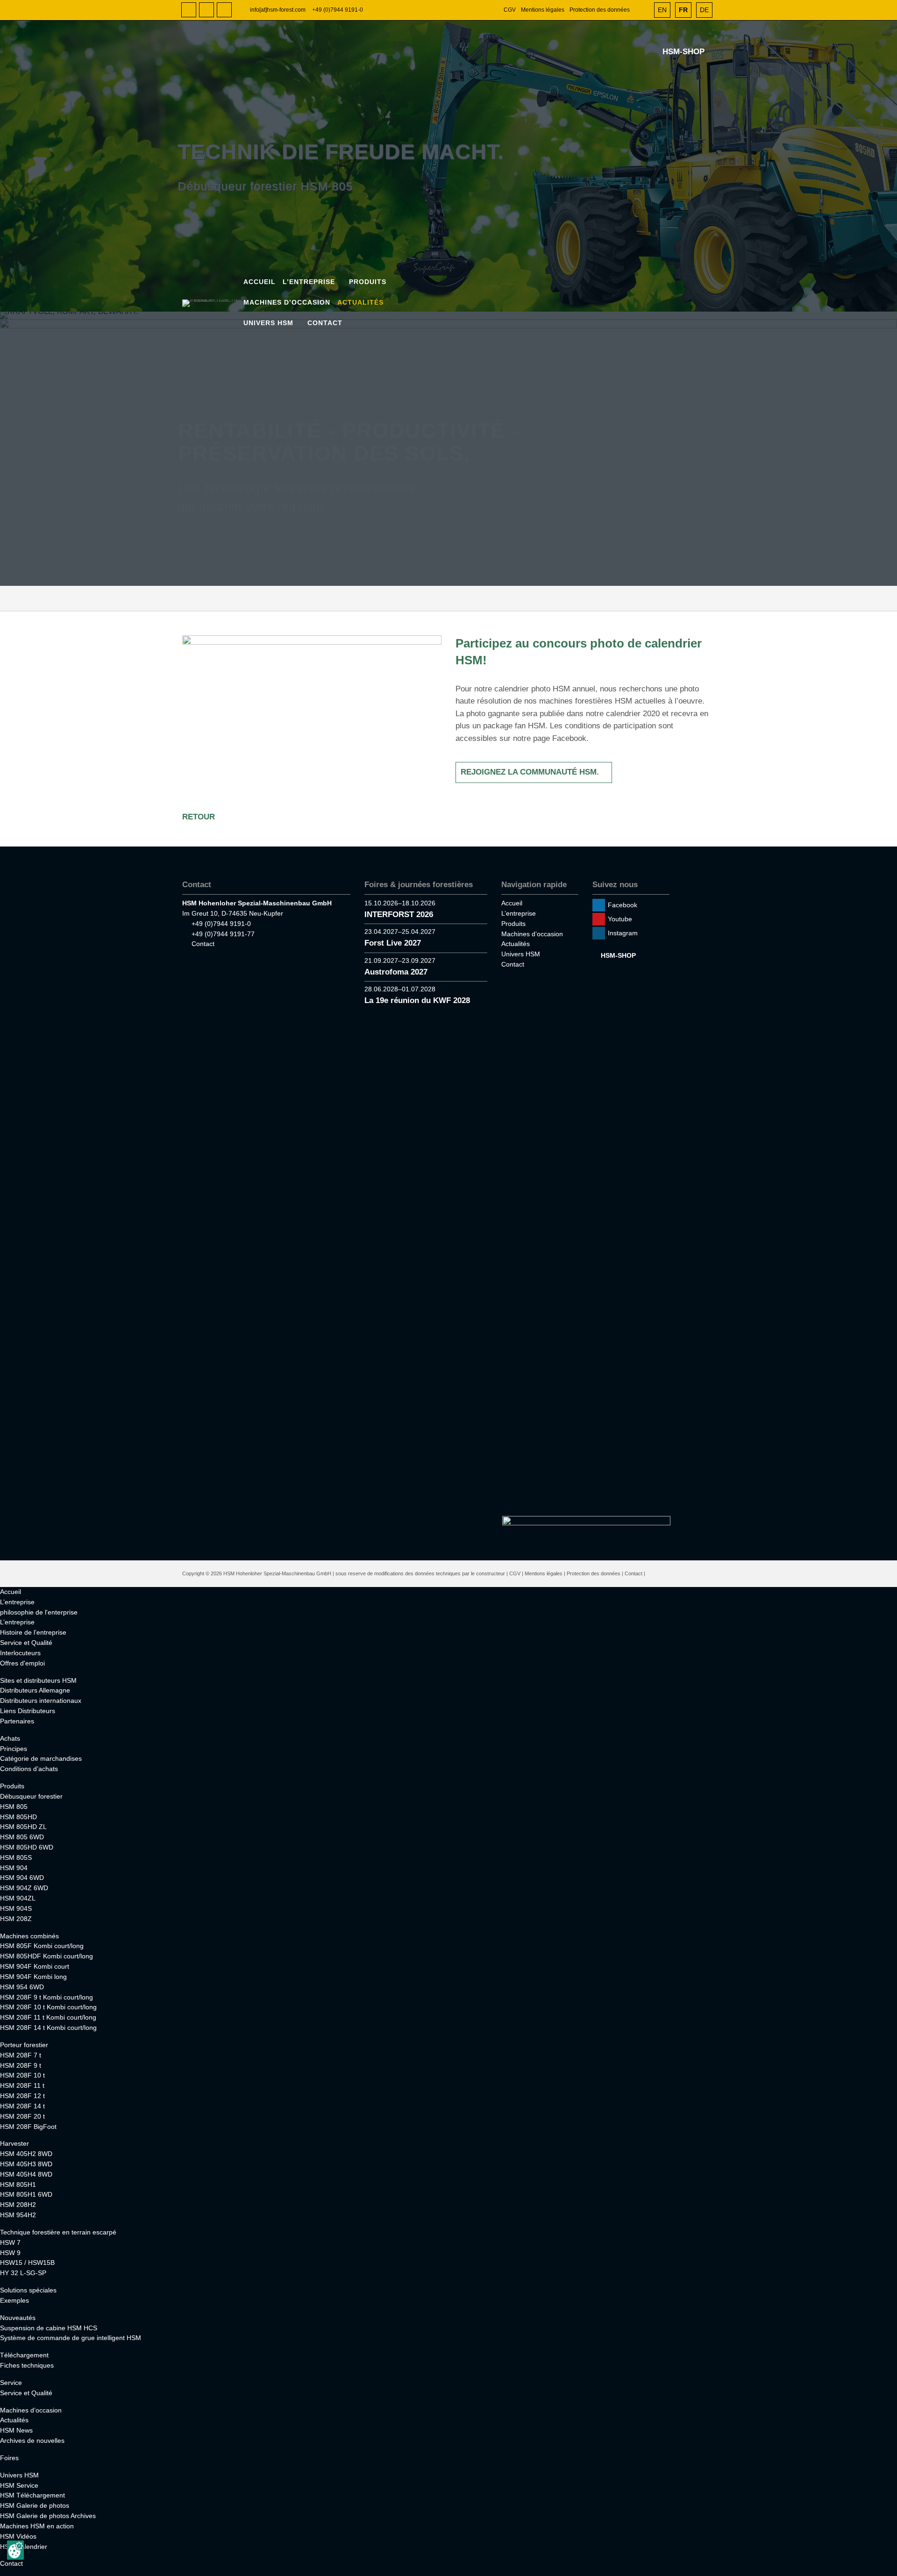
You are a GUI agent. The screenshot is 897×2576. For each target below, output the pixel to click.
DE (704, 10)
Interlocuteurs (20, 1653)
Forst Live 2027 (393, 943)
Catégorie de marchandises (41, 1758)
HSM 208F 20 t (22, 2116)
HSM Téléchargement (32, 2495)
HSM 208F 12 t (22, 2096)
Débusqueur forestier (31, 1796)
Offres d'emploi (22, 1663)
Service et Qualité (26, 1643)
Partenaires (17, 1721)
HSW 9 (10, 2253)
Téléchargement (24, 2355)
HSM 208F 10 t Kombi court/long (48, 2007)
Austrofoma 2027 (396, 972)
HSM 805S (16, 1857)
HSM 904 (14, 1868)
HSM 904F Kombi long (33, 1977)
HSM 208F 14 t (22, 2106)
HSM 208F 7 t (21, 2055)
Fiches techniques (27, 2365)
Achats (10, 1738)
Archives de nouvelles (32, 2441)
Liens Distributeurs (28, 1711)
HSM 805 (14, 1807)
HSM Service (19, 2485)
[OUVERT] (642, 10)
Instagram (224, 10)
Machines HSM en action (37, 2526)
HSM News (16, 2430)
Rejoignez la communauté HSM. (530, 772)
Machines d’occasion (287, 302)
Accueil (260, 282)
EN (662, 10)
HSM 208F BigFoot (28, 2127)
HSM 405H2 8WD (26, 2154)
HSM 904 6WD (22, 1878)
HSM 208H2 (18, 2205)
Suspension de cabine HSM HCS (49, 2328)
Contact (325, 323)
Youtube (206, 10)
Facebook (189, 10)
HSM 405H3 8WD (26, 2164)
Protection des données (600, 10)
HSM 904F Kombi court (35, 1966)
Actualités (360, 302)
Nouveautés (18, 2318)
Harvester (14, 2143)
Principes (14, 1749)
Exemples (14, 2300)
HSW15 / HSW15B (27, 2263)
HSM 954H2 (18, 2215)
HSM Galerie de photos (35, 2505)
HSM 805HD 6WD (27, 1847)
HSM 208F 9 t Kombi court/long (46, 1997)
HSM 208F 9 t (21, 2065)
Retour (199, 817)
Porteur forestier (24, 2045)
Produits (368, 282)
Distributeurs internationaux (41, 1701)
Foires (9, 2458)
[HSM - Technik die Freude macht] (212, 303)
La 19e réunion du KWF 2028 (417, 1000)
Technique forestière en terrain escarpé (58, 2232)
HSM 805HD (18, 1817)
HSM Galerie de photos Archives (48, 2516)
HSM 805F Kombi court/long (42, 1946)
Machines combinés (29, 1936)
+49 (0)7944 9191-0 (338, 10)
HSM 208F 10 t (22, 2075)
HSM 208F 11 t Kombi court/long (48, 2017)
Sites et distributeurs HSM (38, 1680)
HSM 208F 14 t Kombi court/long (48, 2028)
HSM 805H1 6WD (26, 2194)
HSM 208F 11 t (22, 2085)
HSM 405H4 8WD (26, 2174)
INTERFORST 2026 (399, 914)
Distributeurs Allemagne (35, 1690)
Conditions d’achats (29, 1769)
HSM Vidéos (18, 2536)
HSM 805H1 (18, 2185)
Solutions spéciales (28, 2290)
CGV (510, 10)
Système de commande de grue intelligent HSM (71, 2338)
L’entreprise (309, 282)
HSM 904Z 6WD (24, 1888)
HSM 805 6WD (22, 1837)
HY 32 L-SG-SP (23, 2273)
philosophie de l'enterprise (39, 1612)
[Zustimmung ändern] (15, 2550)
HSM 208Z (16, 1919)
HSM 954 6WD (22, 1987)
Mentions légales (543, 10)
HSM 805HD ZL (23, 1827)
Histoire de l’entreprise (33, 1632)
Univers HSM (268, 323)
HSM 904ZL (18, 1898)
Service (11, 2383)
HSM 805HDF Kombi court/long (46, 1956)
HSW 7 (10, 2242)
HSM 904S (16, 1908)
